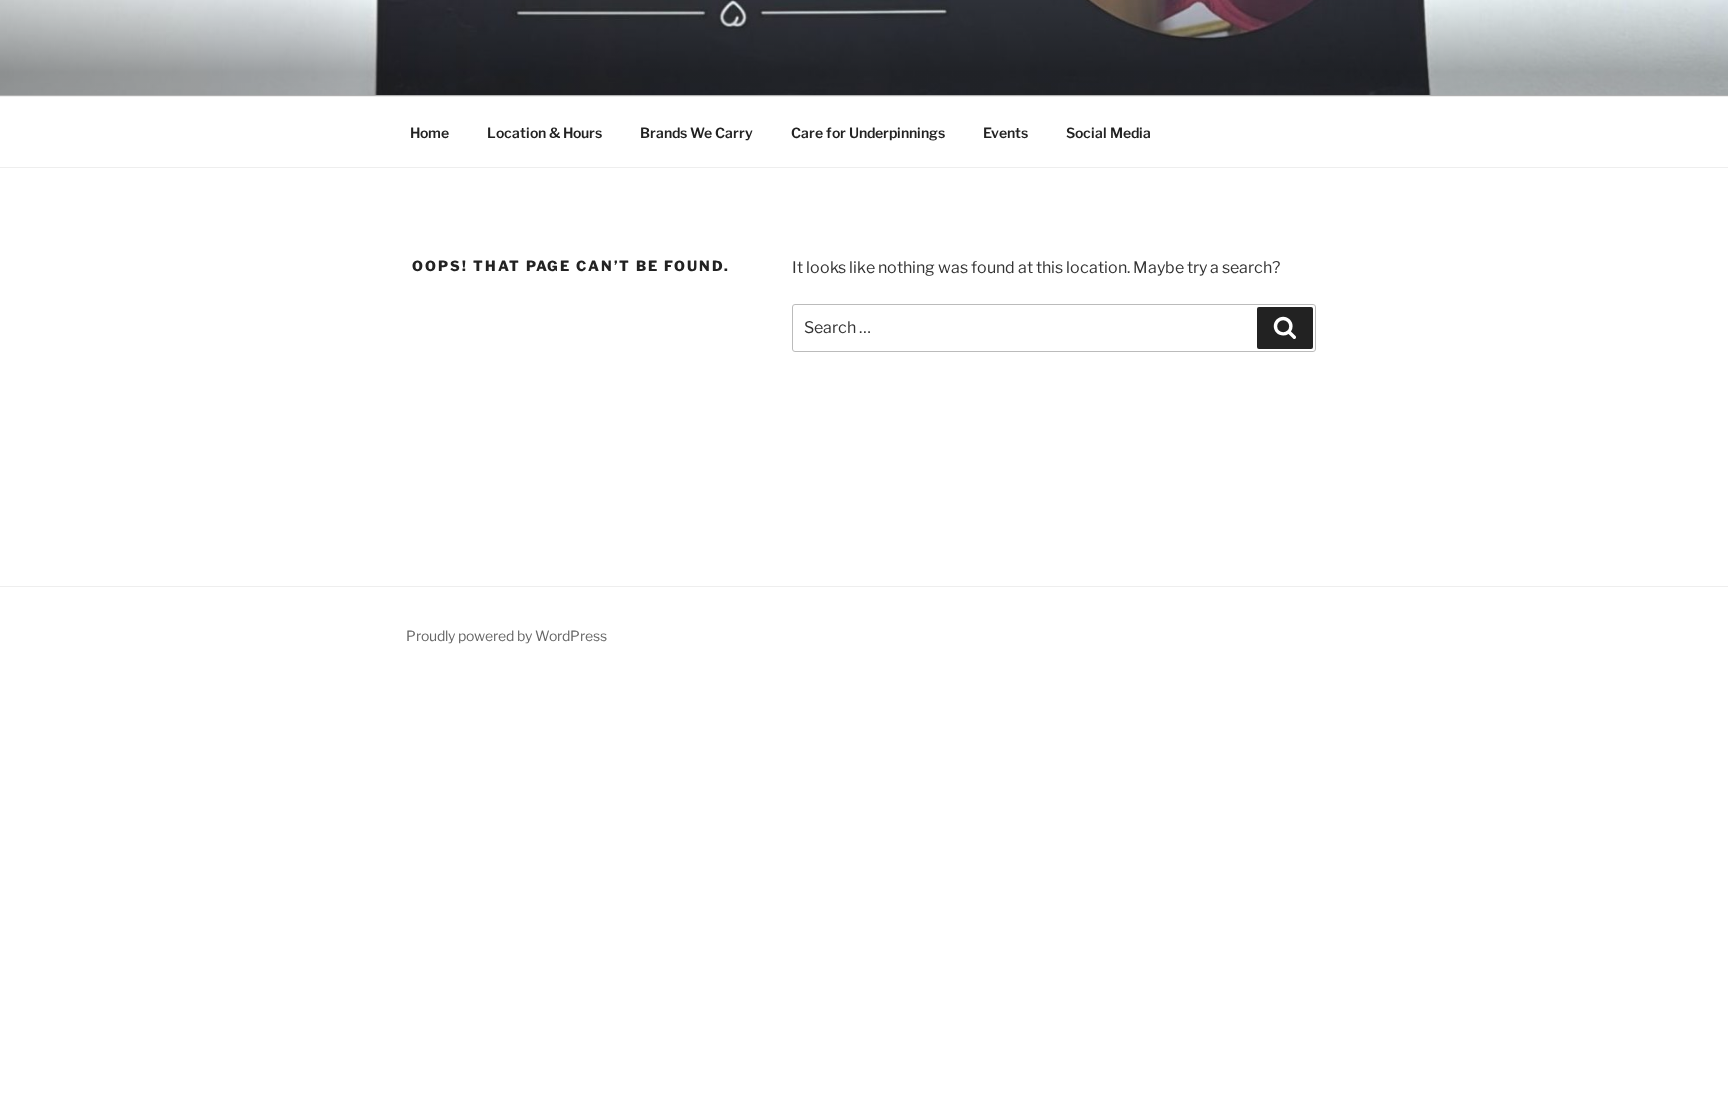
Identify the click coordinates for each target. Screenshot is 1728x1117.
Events (1005, 132)
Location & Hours (544, 132)
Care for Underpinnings (868, 132)
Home (429, 132)
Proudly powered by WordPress (506, 635)
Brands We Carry (696, 132)
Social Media (1108, 132)
